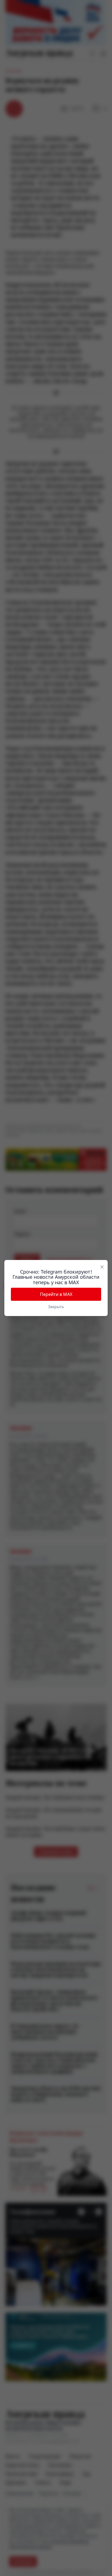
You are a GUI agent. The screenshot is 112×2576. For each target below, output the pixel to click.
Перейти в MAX (56, 1294)
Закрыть (56, 1307)
